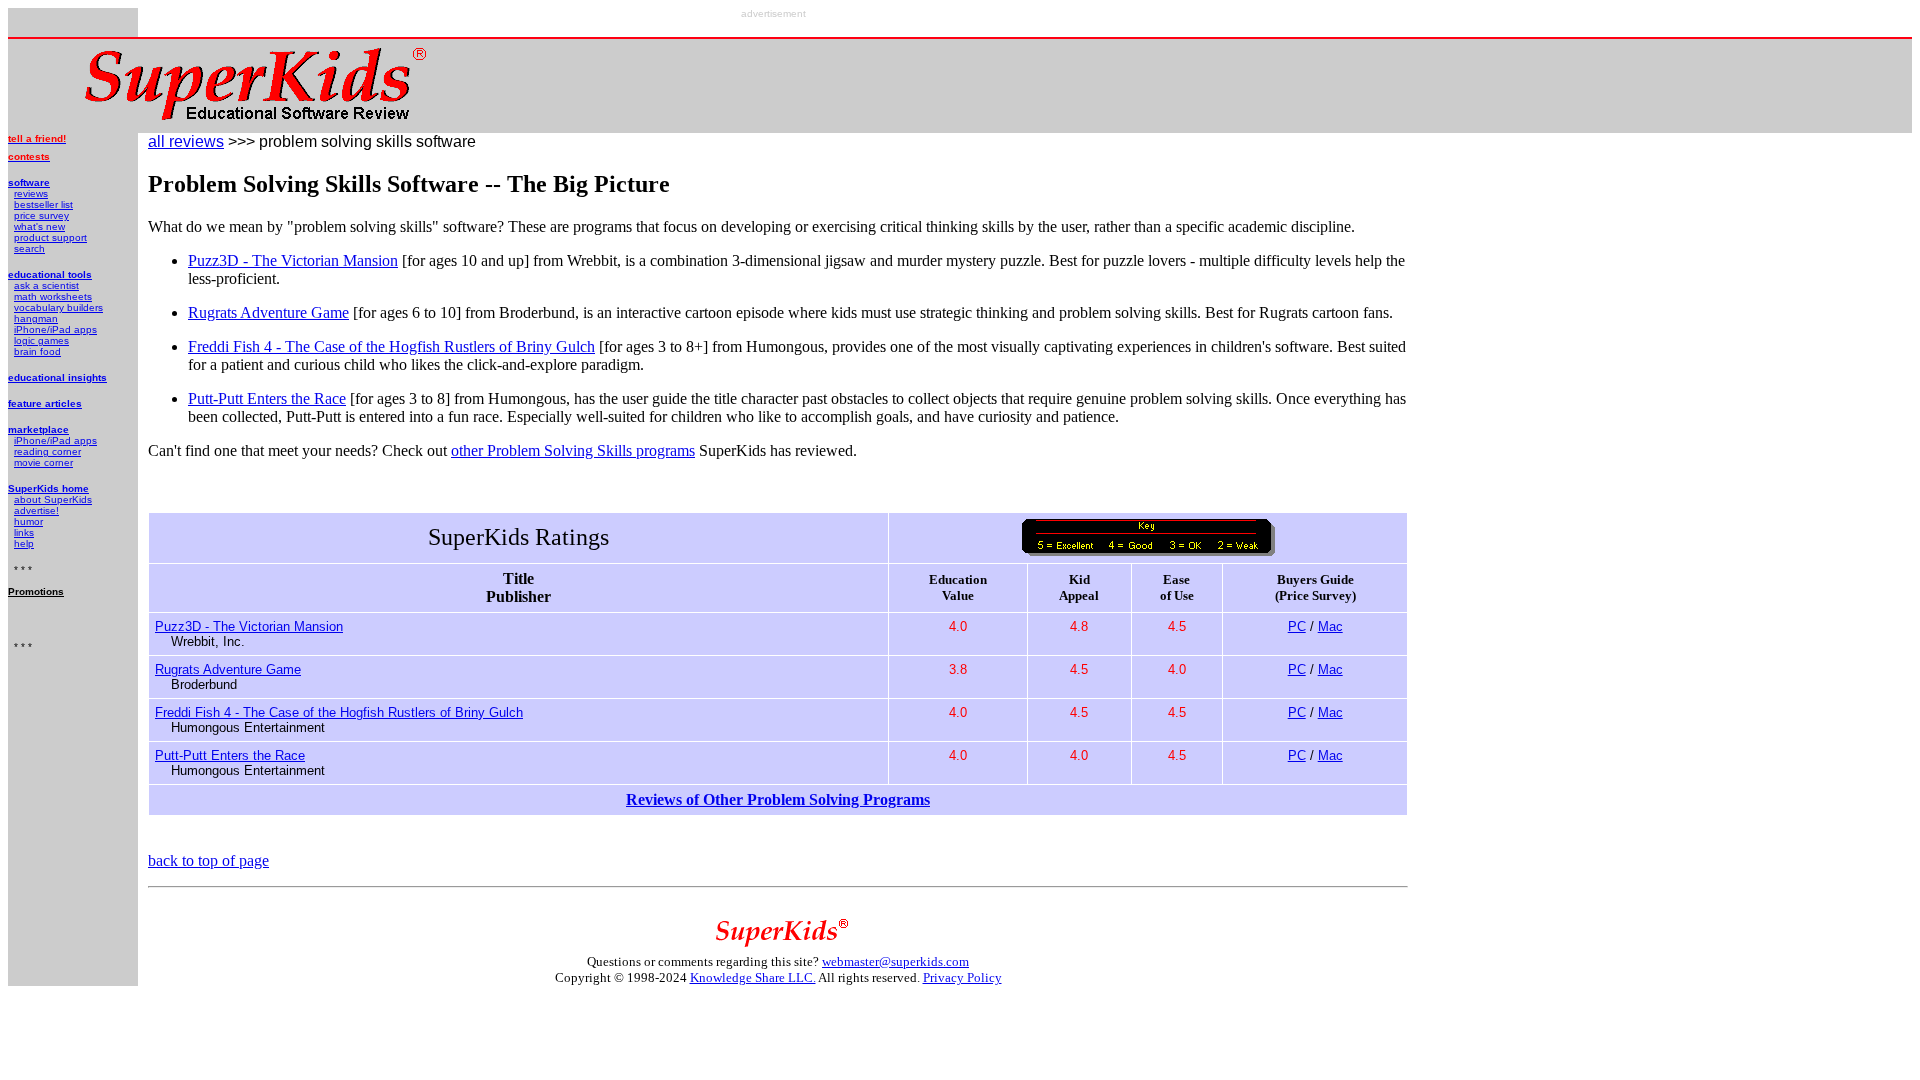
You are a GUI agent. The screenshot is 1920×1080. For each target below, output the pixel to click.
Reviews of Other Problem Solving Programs (778, 799)
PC (1297, 626)
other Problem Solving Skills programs (573, 450)
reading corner (47, 451)
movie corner (43, 462)
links (24, 532)
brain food (37, 351)
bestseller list (43, 204)
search (29, 248)
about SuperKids (53, 499)
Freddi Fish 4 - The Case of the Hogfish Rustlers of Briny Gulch (391, 346)
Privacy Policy (962, 977)
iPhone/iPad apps (55, 329)
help (24, 543)
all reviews (186, 141)
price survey (41, 215)
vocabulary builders (58, 307)
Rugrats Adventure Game (268, 312)
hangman (36, 318)
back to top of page (208, 860)
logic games (41, 340)
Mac (1330, 626)
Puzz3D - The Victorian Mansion (293, 260)
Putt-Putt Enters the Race (267, 398)
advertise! (36, 510)
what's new (39, 226)
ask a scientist (46, 285)
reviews (31, 193)
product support (50, 237)
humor (28, 521)
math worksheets (53, 296)
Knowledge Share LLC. (753, 977)
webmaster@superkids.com (895, 961)
